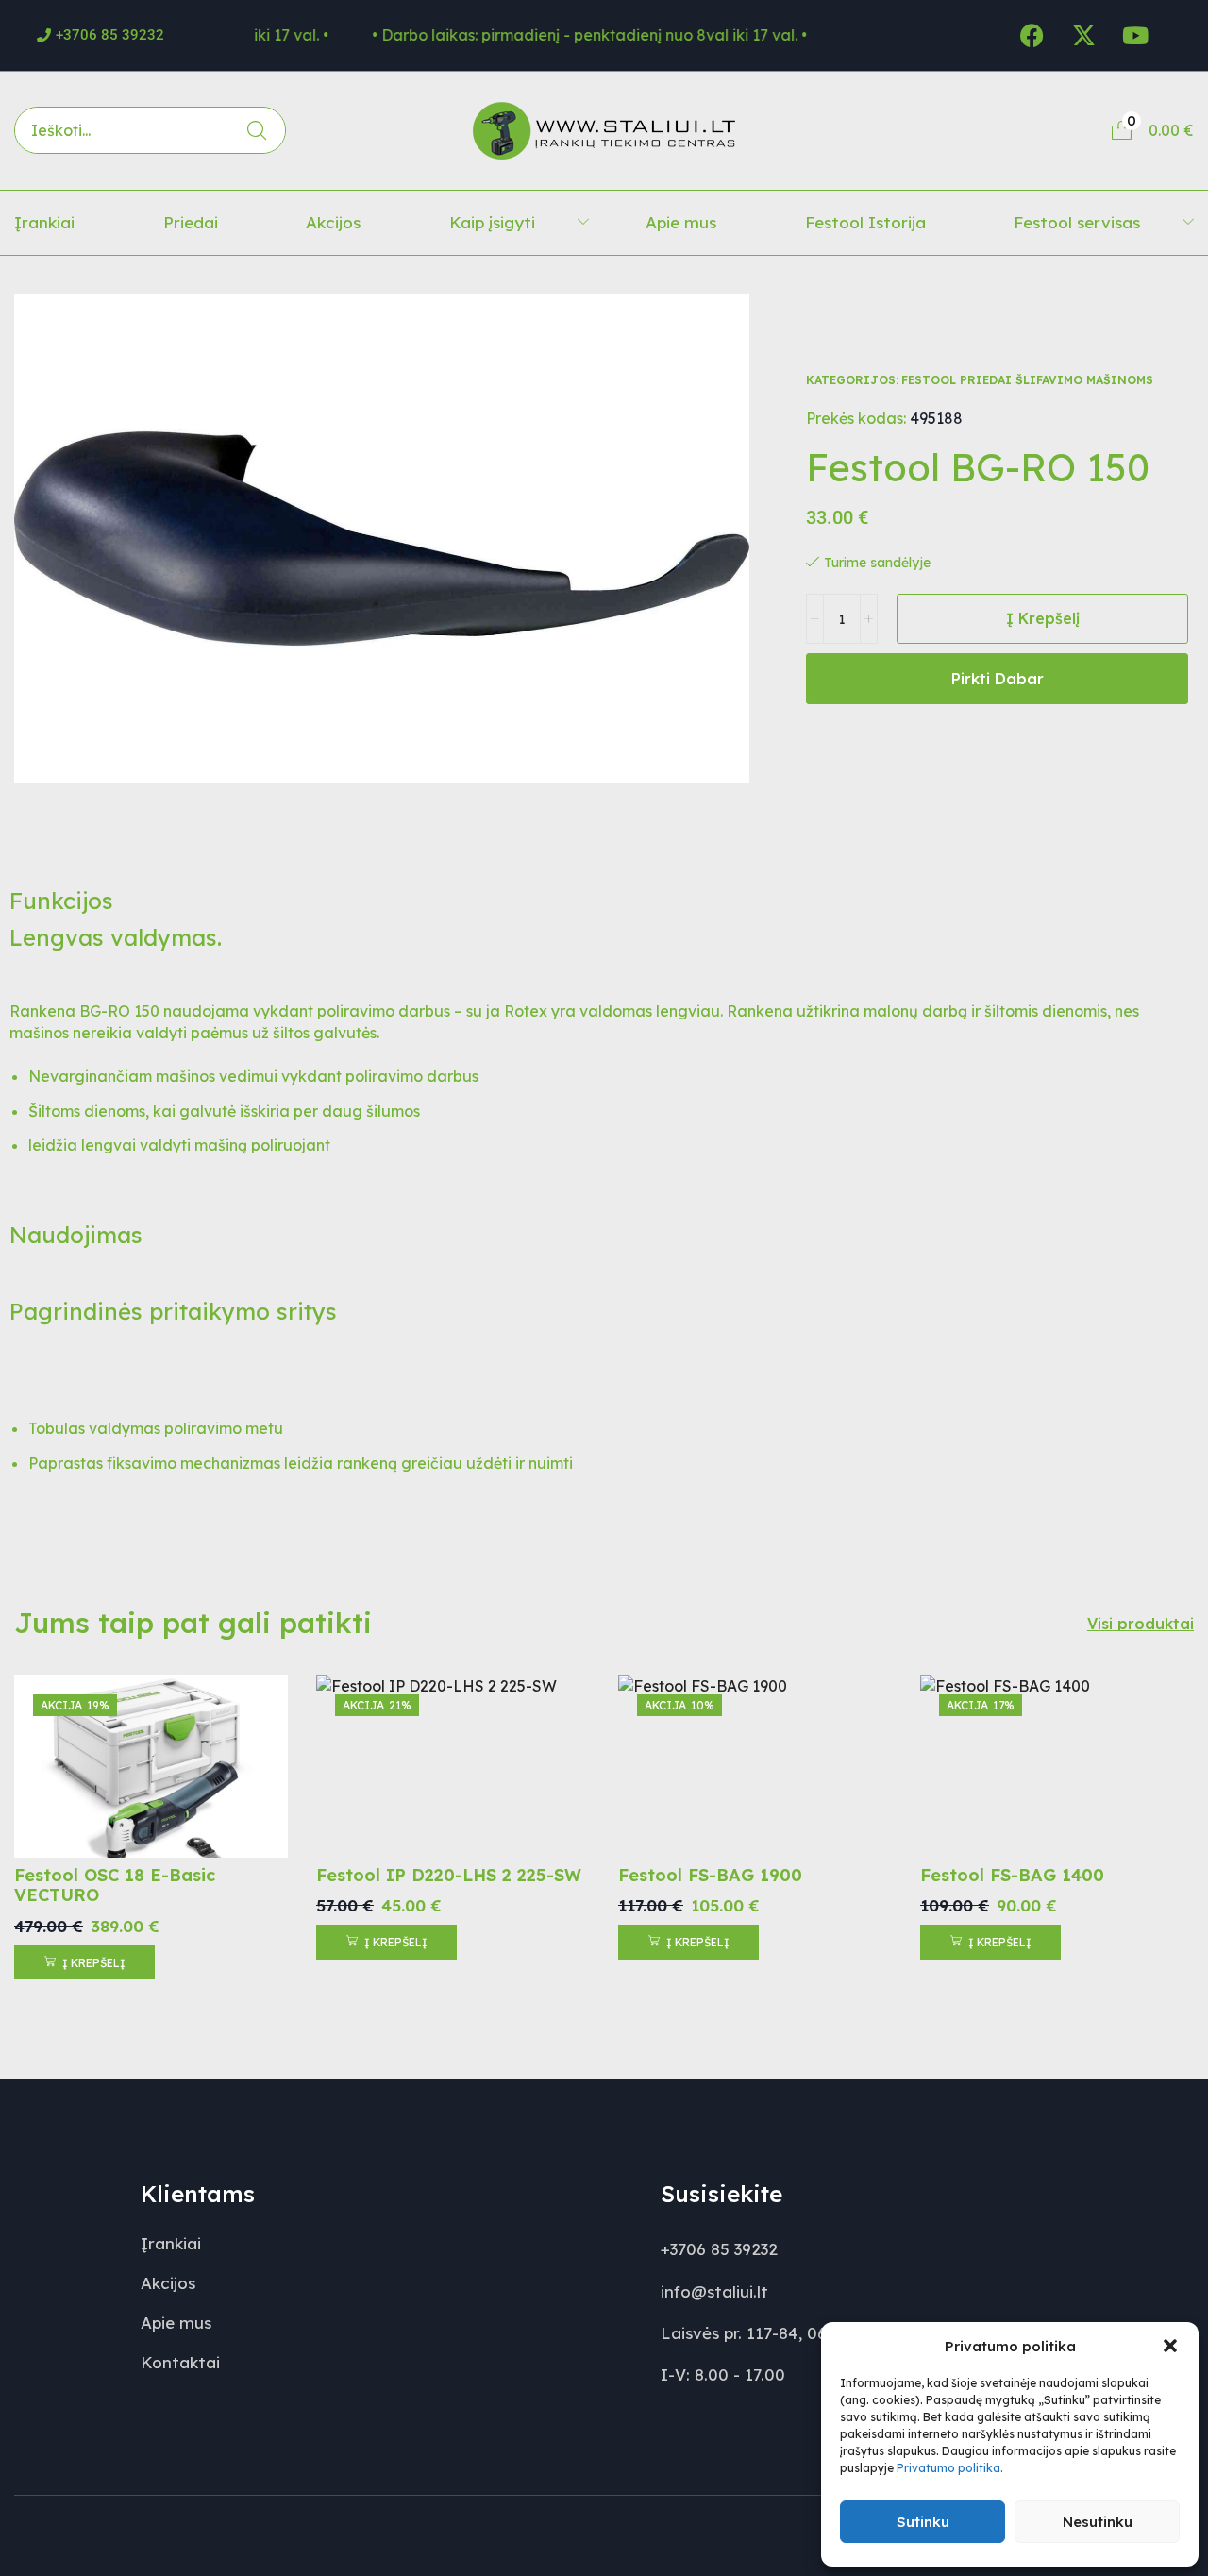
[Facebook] (1032, 35)
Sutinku (923, 2522)
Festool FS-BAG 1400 (1012, 1875)
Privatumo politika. (950, 2468)
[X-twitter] (1083, 35)
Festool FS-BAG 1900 (710, 1875)
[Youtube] (1135, 35)
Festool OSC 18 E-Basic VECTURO (115, 1886)
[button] (1170, 2346)
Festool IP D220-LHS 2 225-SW (449, 1875)
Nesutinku (1098, 2522)
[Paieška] (257, 130)
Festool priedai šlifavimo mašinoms (1027, 380)
